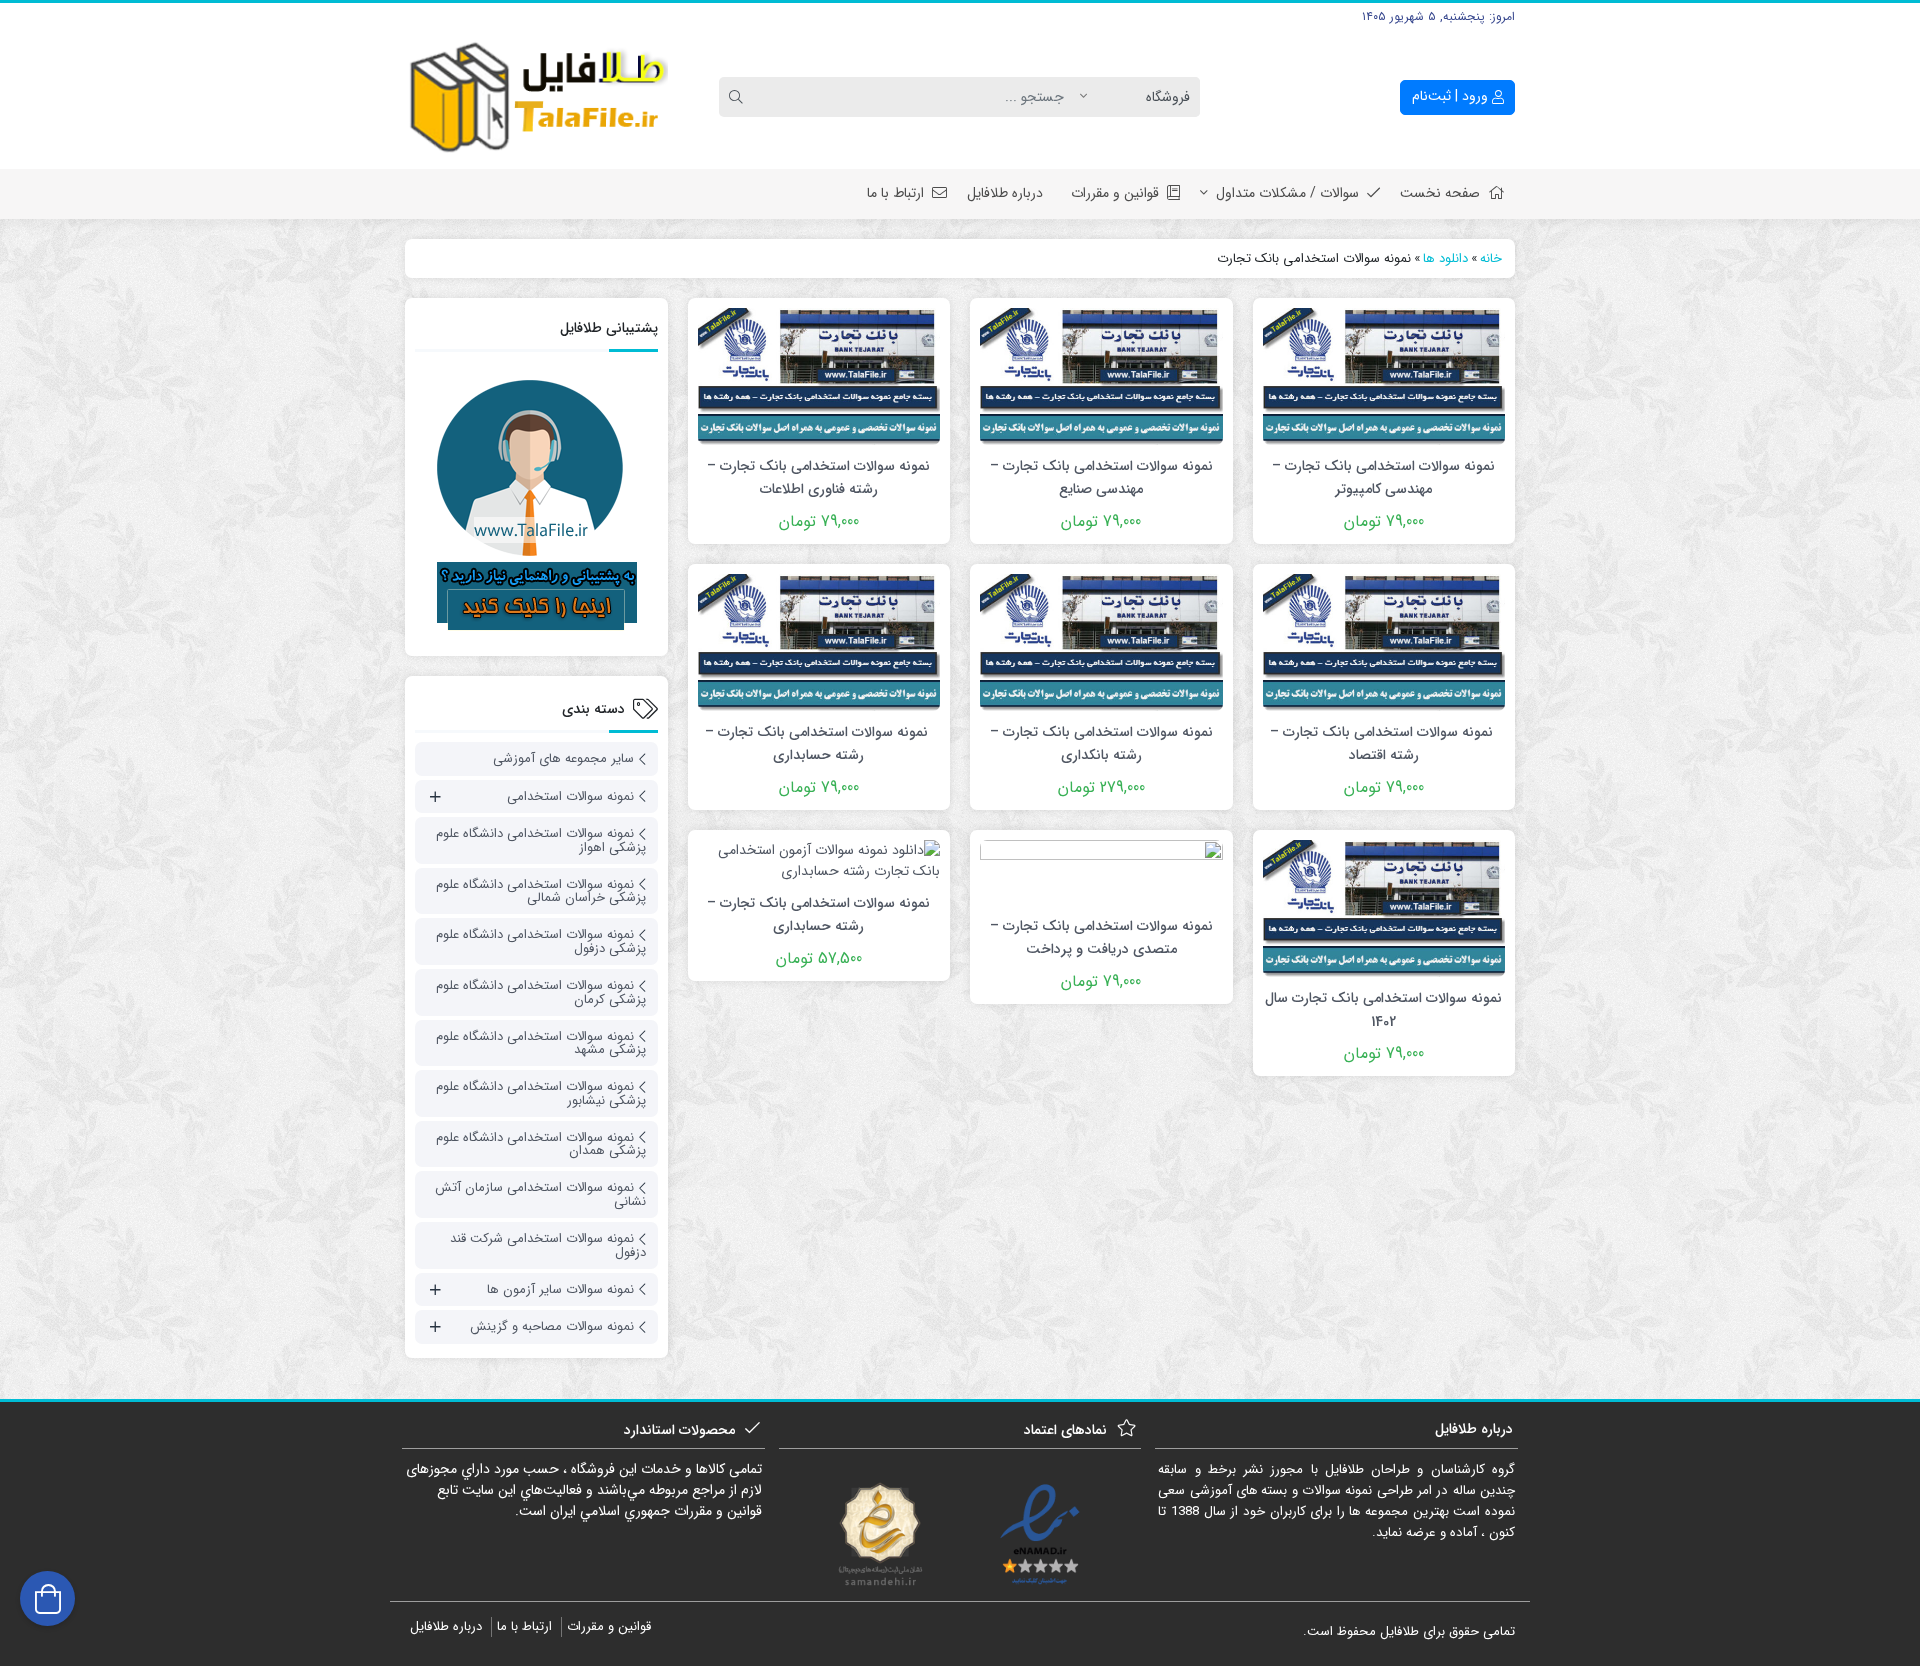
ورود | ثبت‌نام (1452, 96)
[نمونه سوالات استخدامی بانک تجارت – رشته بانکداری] (1101, 642)
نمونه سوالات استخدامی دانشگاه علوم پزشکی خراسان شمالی (541, 891)
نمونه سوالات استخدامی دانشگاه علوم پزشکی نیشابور (541, 1093)
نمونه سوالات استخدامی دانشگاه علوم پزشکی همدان (541, 1144)
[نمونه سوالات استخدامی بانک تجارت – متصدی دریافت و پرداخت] (1101, 872)
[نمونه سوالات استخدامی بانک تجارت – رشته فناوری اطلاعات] (819, 376)
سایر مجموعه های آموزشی (563, 758)
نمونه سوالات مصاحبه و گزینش (552, 1326)
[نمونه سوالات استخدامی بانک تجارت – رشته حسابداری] (819, 642)
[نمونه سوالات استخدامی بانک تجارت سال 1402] (1384, 908)
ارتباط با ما (895, 193)
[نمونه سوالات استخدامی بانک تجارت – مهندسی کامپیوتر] (1384, 376)
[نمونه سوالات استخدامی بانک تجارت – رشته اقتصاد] (1384, 642)
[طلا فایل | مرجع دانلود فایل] (536, 97)
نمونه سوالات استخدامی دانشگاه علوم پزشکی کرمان (541, 992)
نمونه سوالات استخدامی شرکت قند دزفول (548, 1245)
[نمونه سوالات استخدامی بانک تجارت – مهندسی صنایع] (1101, 376)
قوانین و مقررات (1115, 193)
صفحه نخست (1440, 193)
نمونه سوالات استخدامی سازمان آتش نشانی (540, 1194)
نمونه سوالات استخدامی (570, 796)
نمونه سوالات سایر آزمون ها (560, 1289)
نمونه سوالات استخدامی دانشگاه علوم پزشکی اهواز (541, 840)
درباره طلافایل (1005, 193)
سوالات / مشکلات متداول (1287, 193)
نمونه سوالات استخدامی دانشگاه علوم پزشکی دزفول (541, 941)
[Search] (739, 97)
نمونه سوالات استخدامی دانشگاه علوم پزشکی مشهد (541, 1043)
